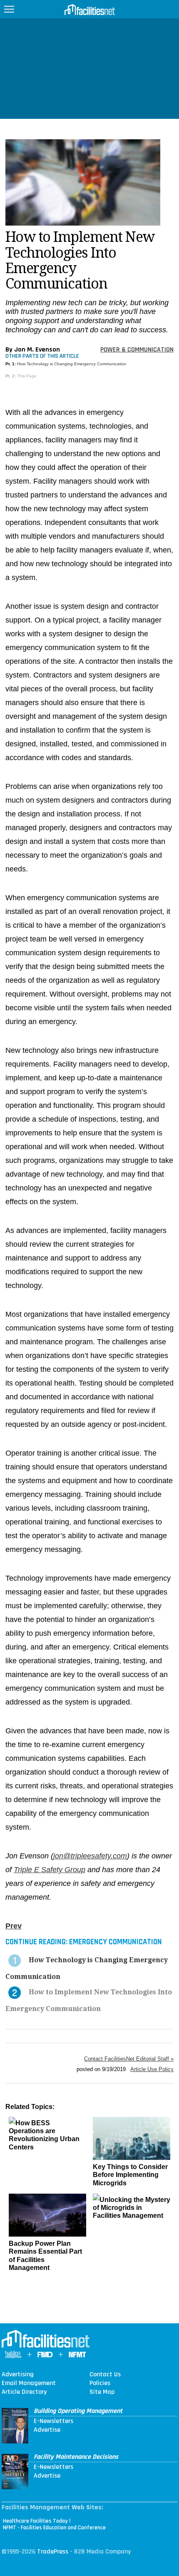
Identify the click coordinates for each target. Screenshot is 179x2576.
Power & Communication (137, 350)
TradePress (53, 2552)
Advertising (18, 2375)
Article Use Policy (152, 2069)
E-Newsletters (53, 2421)
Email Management (29, 2383)
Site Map (102, 2392)
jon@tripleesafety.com (90, 1856)
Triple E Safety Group (50, 1870)
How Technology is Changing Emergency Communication (72, 364)
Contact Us (105, 2375)
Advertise (47, 2430)
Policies (100, 2383)
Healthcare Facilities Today (35, 2521)
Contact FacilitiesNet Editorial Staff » (129, 2059)
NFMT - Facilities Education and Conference (54, 2528)
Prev (14, 1926)
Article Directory (24, 2392)
